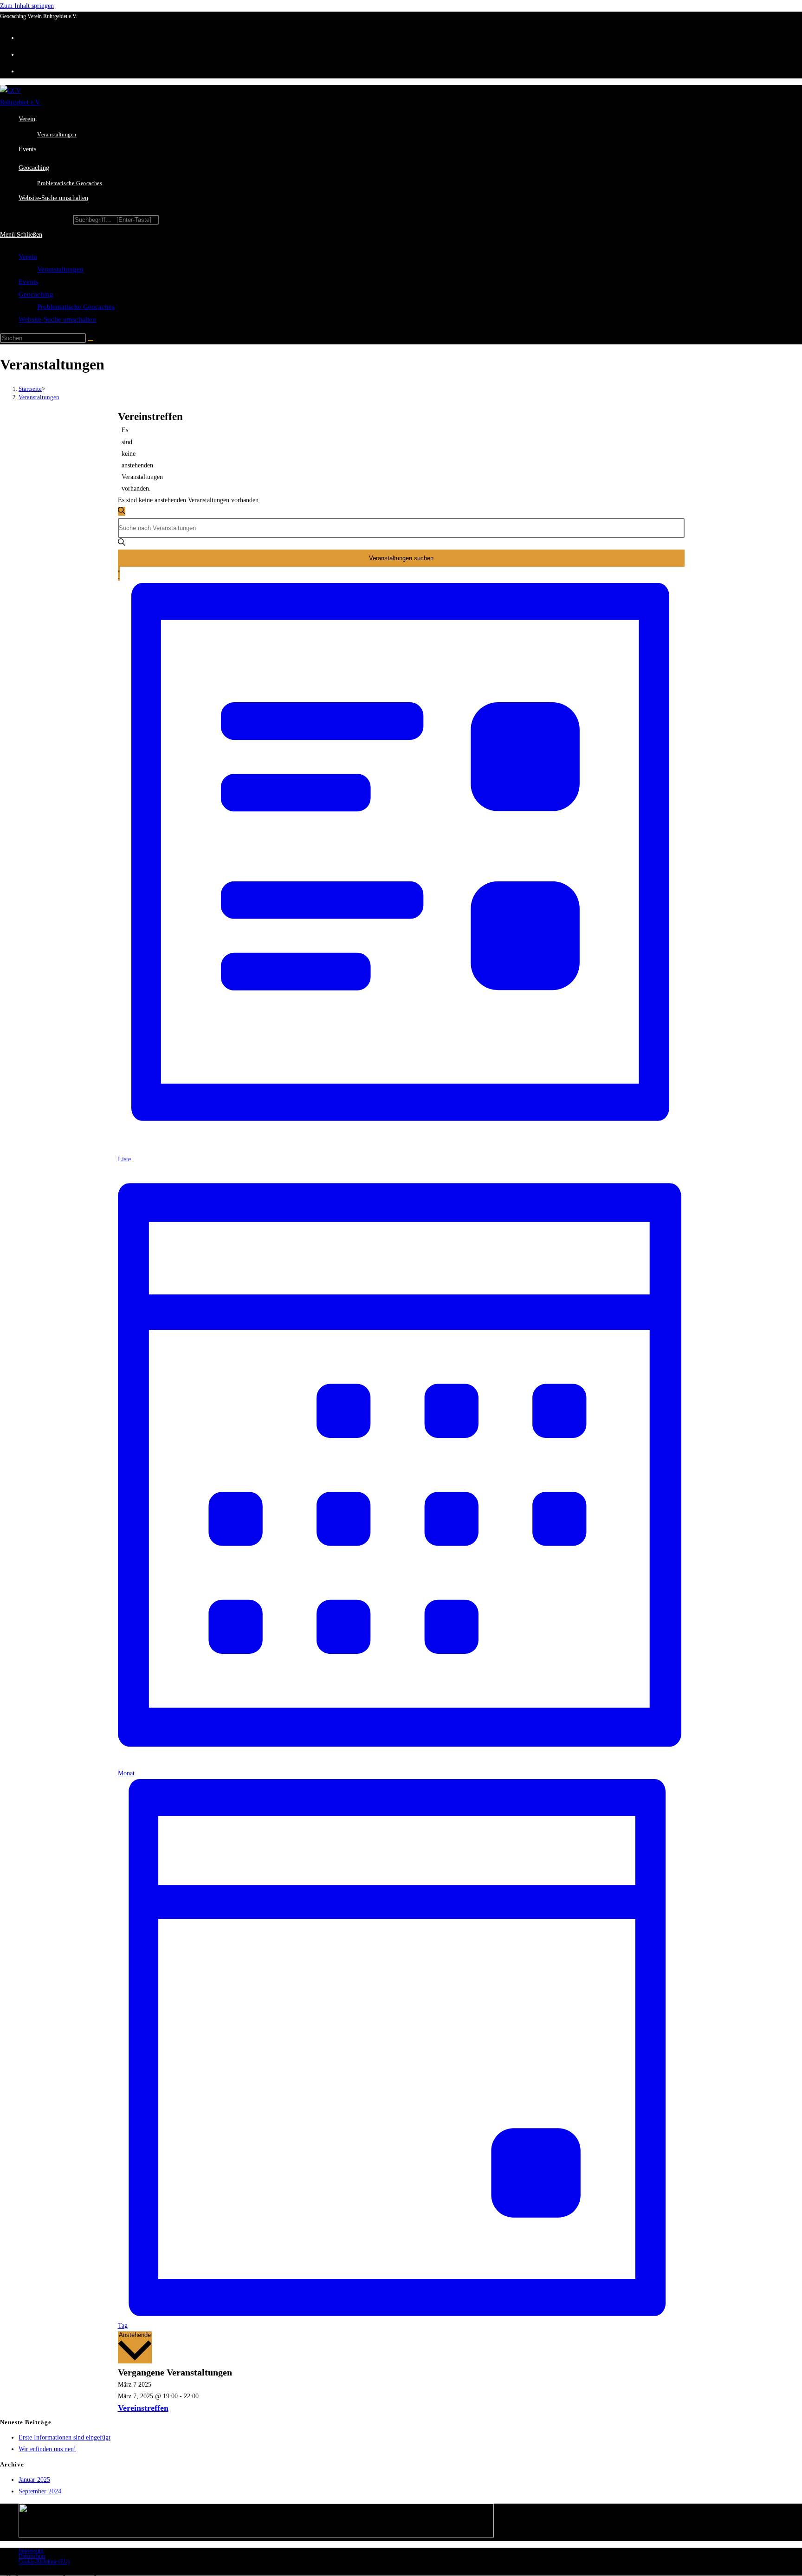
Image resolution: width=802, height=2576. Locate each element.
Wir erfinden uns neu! (47, 2449)
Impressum (31, 2550)
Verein (28, 257)
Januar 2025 (34, 2480)
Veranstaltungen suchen (401, 558)
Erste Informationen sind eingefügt (65, 2437)
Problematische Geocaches (76, 307)
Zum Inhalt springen (27, 6)
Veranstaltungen (60, 269)
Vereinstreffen (143, 2408)
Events (28, 282)
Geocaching (36, 294)
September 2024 (40, 2491)
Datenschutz (32, 2556)
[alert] (125, 459)
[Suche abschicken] (91, 340)
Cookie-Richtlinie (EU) (44, 2562)
